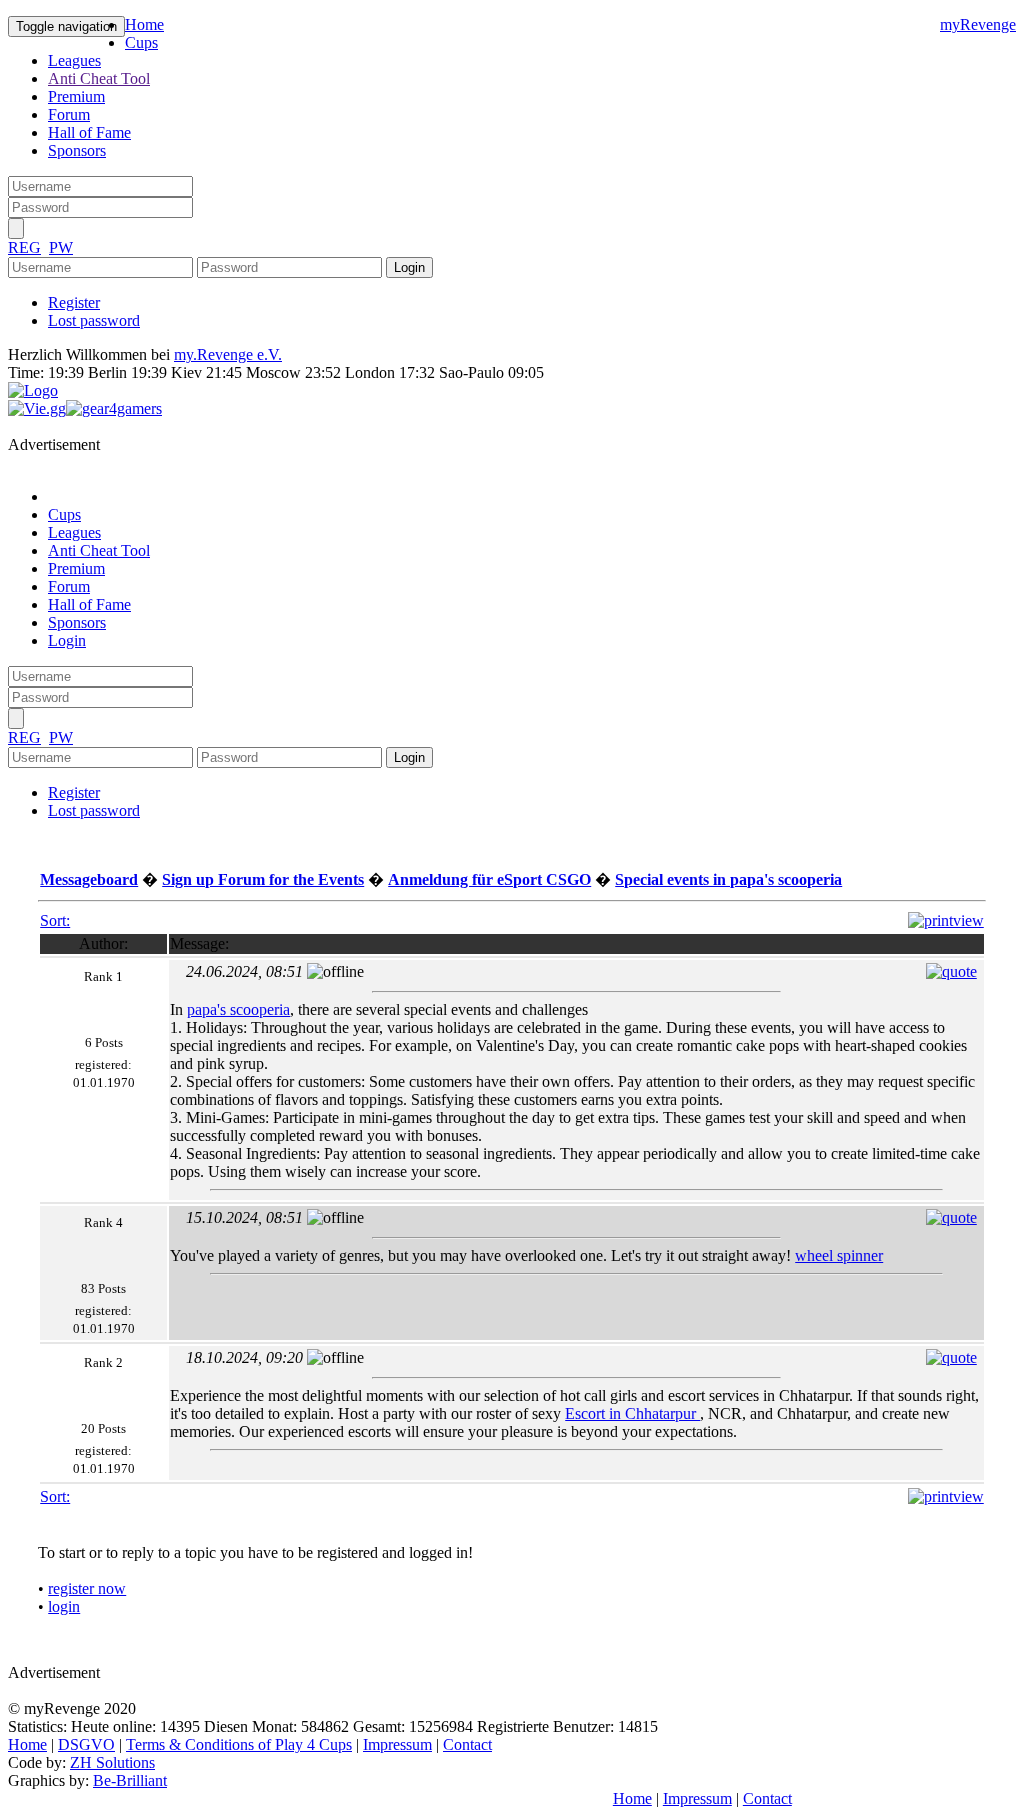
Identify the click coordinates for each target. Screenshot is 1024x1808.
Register (74, 302)
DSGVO (86, 1744)
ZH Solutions (112, 1762)
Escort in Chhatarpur (632, 1413)
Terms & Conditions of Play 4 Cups (239, 1744)
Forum (69, 114)
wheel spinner (839, 1255)
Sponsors (77, 150)
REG (24, 247)
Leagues (74, 60)
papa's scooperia (238, 1009)
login (64, 1606)
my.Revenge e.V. (228, 354)
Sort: (55, 920)
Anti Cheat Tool (99, 78)
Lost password (94, 320)
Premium (76, 96)
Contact (467, 1744)
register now (87, 1588)
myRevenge (978, 24)
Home (144, 24)
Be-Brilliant (130, 1780)
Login (67, 640)
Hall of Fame (89, 132)
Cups (141, 42)
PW (61, 247)
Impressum (397, 1744)
